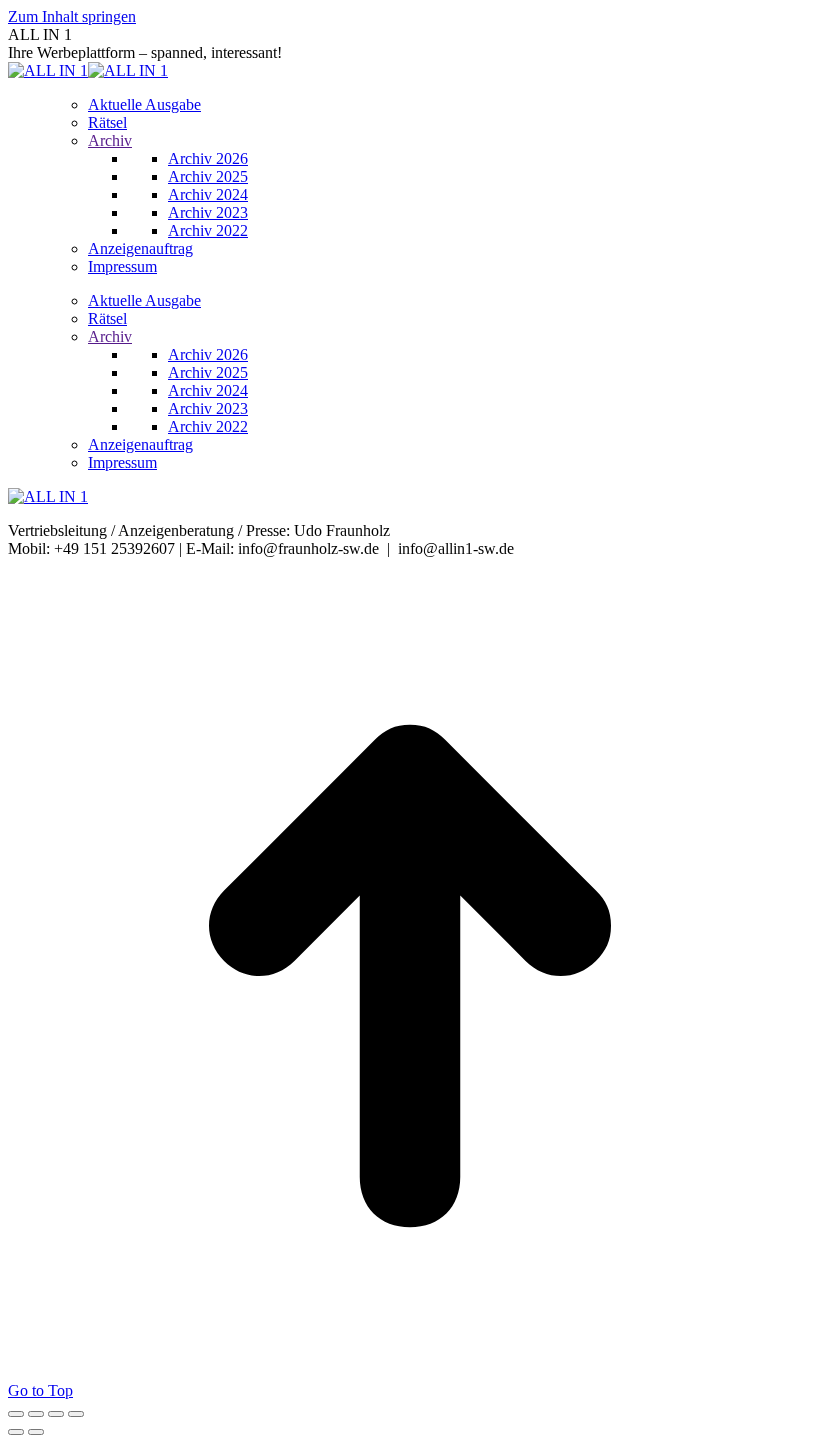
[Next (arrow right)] (36, 1432)
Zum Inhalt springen (72, 16)
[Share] (36, 1414)
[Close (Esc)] (16, 1414)
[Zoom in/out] (76, 1414)
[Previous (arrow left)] (16, 1432)
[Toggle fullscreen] (56, 1414)
